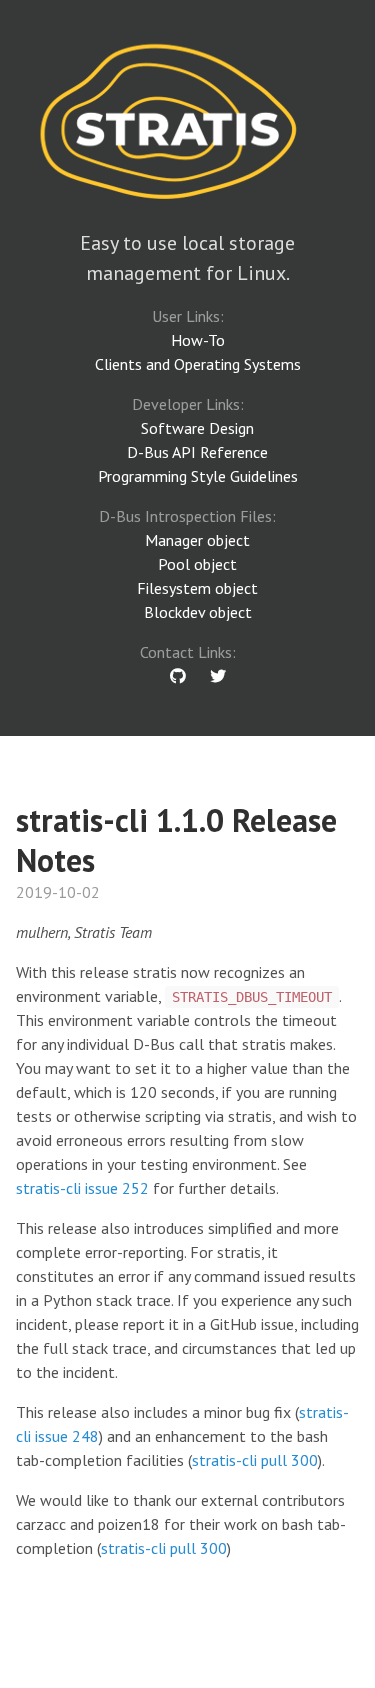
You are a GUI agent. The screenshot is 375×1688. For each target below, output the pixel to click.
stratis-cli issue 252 (82, 1188)
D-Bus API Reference (197, 452)
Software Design (197, 428)
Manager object (197, 540)
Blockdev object (198, 612)
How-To (198, 340)
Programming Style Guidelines (198, 476)
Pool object (197, 564)
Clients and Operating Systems (198, 364)
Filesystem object (197, 588)
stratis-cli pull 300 (255, 1460)
